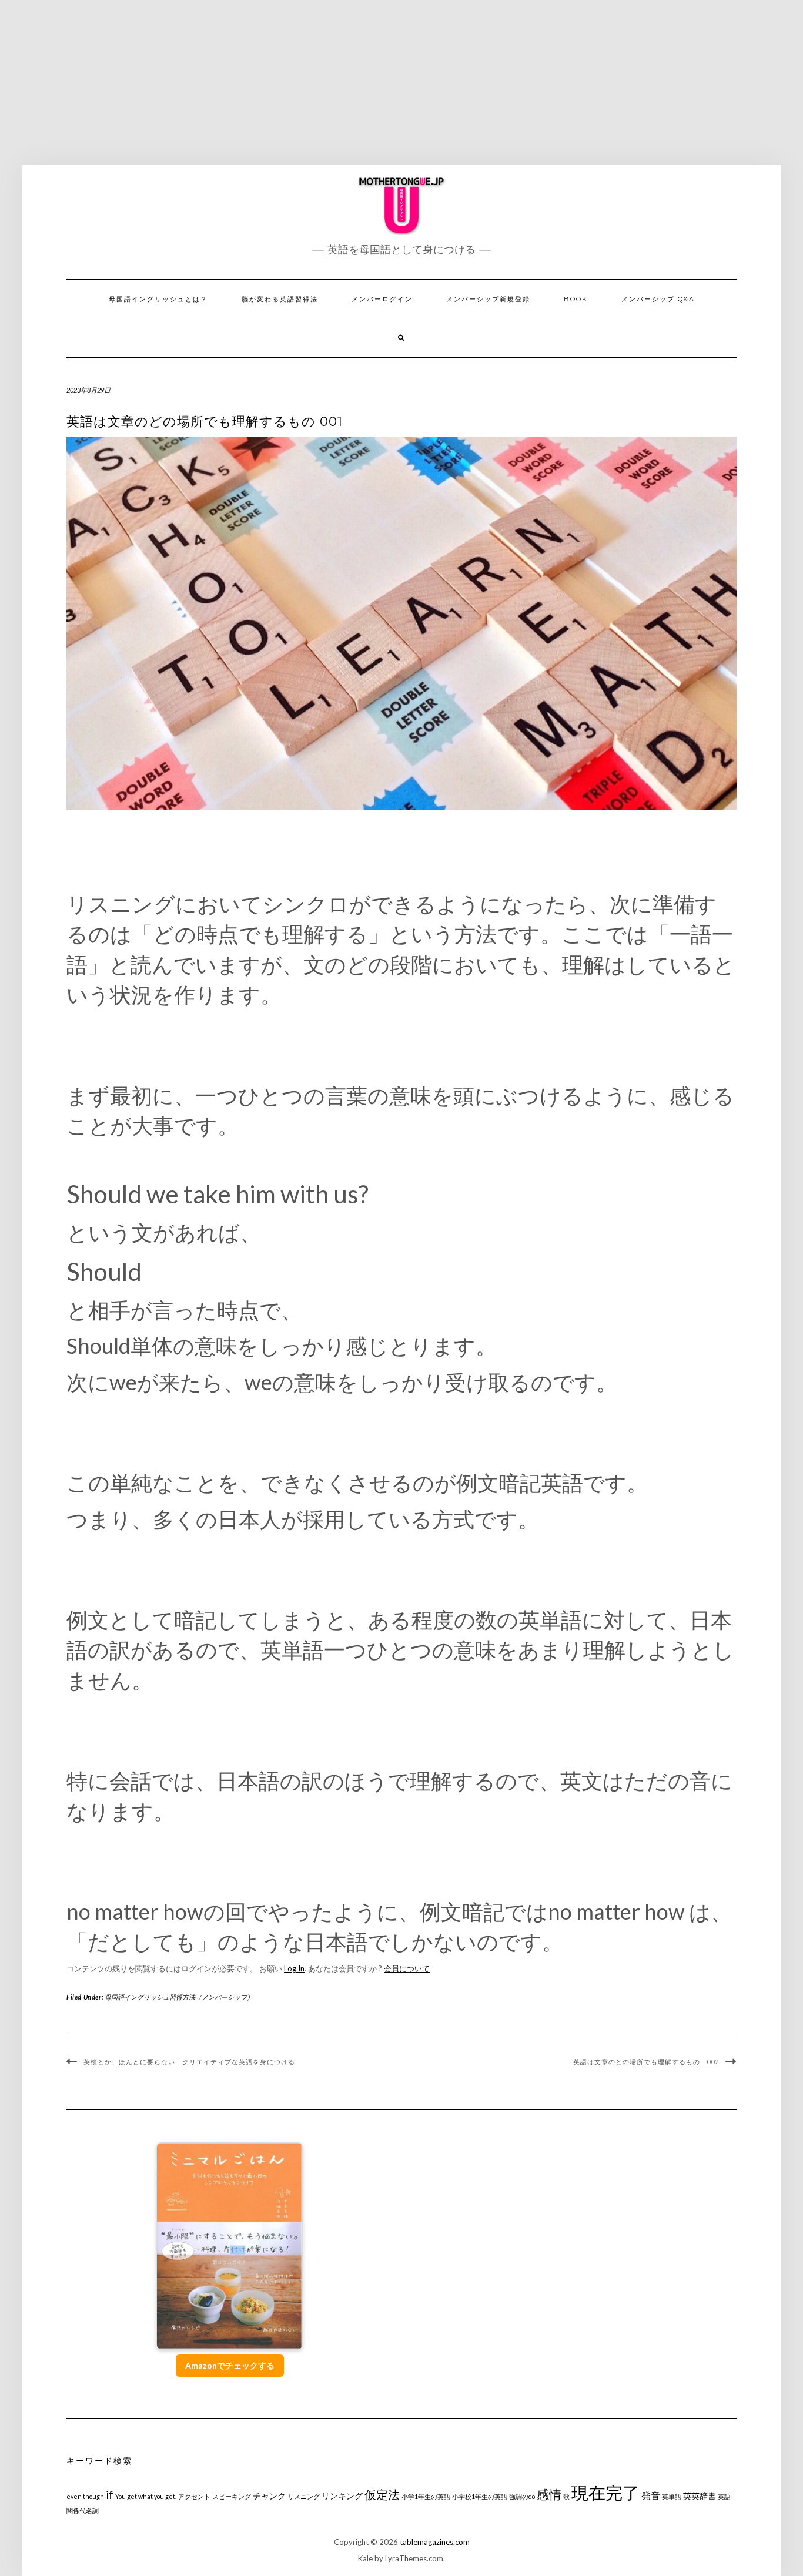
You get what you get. (146, 2496)
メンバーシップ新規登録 (488, 299)
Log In (294, 1968)
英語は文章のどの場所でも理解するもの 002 (646, 2062)
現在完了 (605, 2492)
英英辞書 (700, 2496)
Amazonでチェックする (230, 2365)
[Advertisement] (401, 82)
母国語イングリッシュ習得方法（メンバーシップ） (179, 1997)
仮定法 (382, 2495)
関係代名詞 (83, 2510)
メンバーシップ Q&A (658, 299)
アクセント (194, 2496)
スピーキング (232, 2496)
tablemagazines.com (435, 2542)
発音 (651, 2495)
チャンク (269, 2496)
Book (576, 299)
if (110, 2495)
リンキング (342, 2496)
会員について (407, 1968)
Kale (365, 2558)
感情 (549, 2494)
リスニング (304, 2496)
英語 (724, 2496)
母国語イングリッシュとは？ (158, 299)
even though (85, 2496)
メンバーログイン (382, 299)
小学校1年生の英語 (480, 2496)
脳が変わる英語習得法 (280, 299)
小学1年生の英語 (426, 2496)
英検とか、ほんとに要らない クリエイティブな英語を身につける (189, 2062)
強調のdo (522, 2496)
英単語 (672, 2496)
